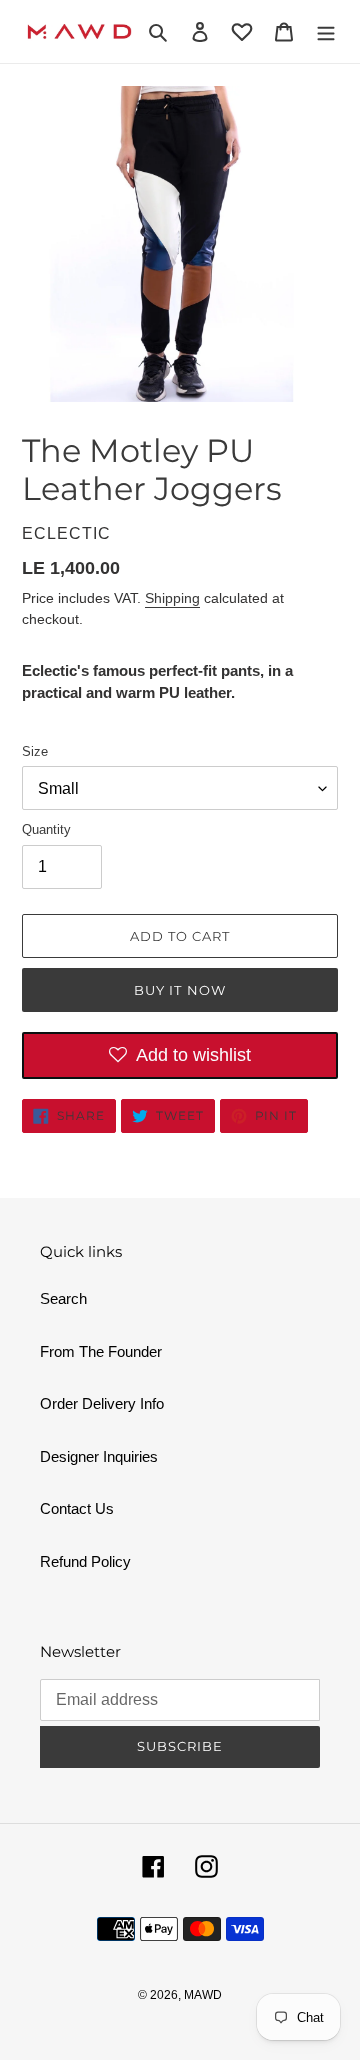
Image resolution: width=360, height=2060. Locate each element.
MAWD (203, 1995)
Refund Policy (85, 1561)
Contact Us (77, 1508)
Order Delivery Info (102, 1403)
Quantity (46, 829)
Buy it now (179, 990)
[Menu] (326, 31)
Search (63, 1298)
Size (35, 751)
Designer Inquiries (99, 1456)
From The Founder (101, 1351)
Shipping (172, 598)
